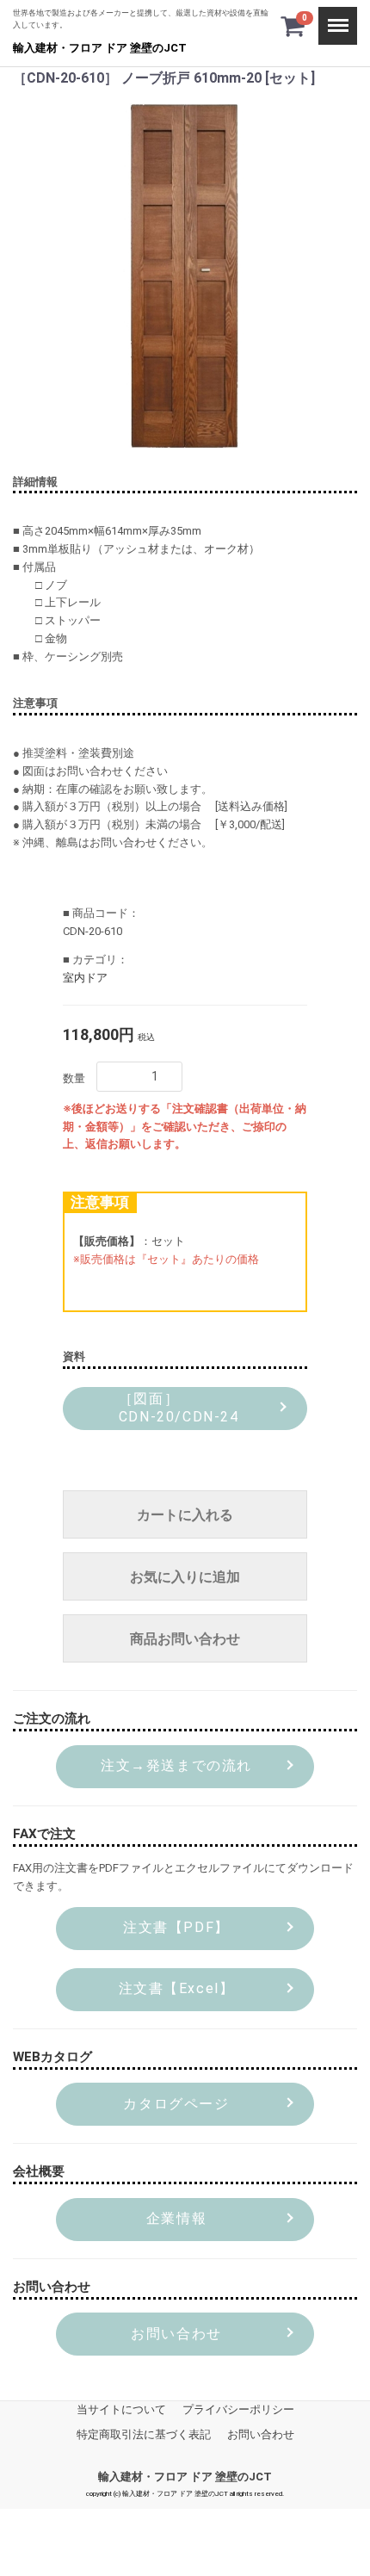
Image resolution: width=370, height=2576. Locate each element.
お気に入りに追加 (185, 1577)
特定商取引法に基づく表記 (144, 2434)
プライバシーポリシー (238, 2409)
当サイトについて (121, 2409)
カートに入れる (185, 1515)
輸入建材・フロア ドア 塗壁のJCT (100, 48)
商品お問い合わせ (185, 1639)
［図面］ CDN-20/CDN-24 (176, 1408)
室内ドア (85, 978)
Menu (332, 15)
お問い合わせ (261, 2434)
